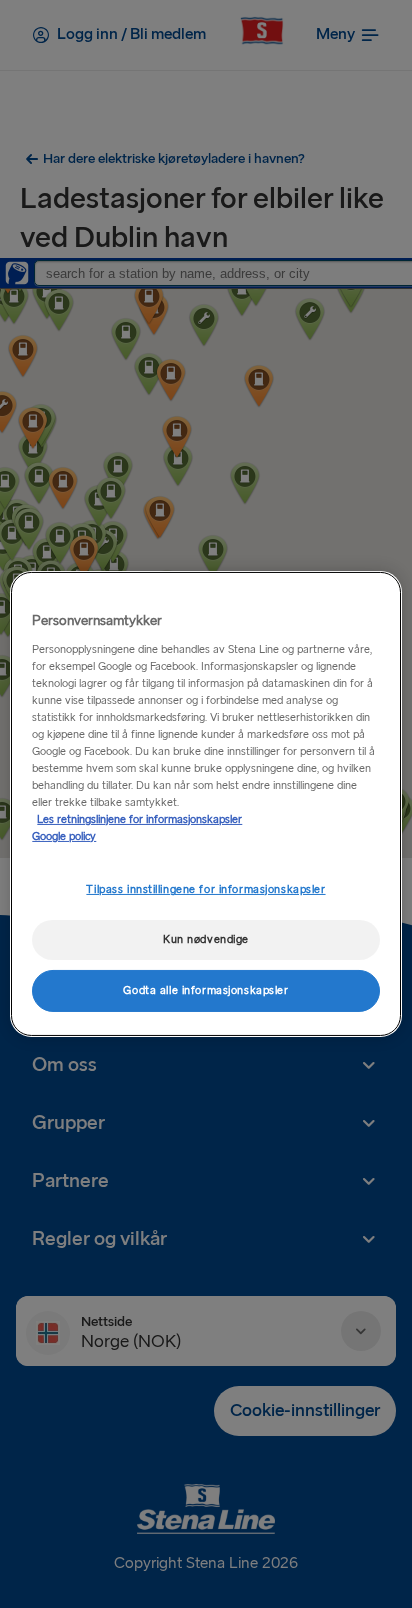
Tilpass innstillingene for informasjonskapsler (205, 889)
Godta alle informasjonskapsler (205, 990)
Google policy (64, 836)
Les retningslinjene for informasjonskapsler (139, 819)
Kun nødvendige (206, 939)
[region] (205, 804)
